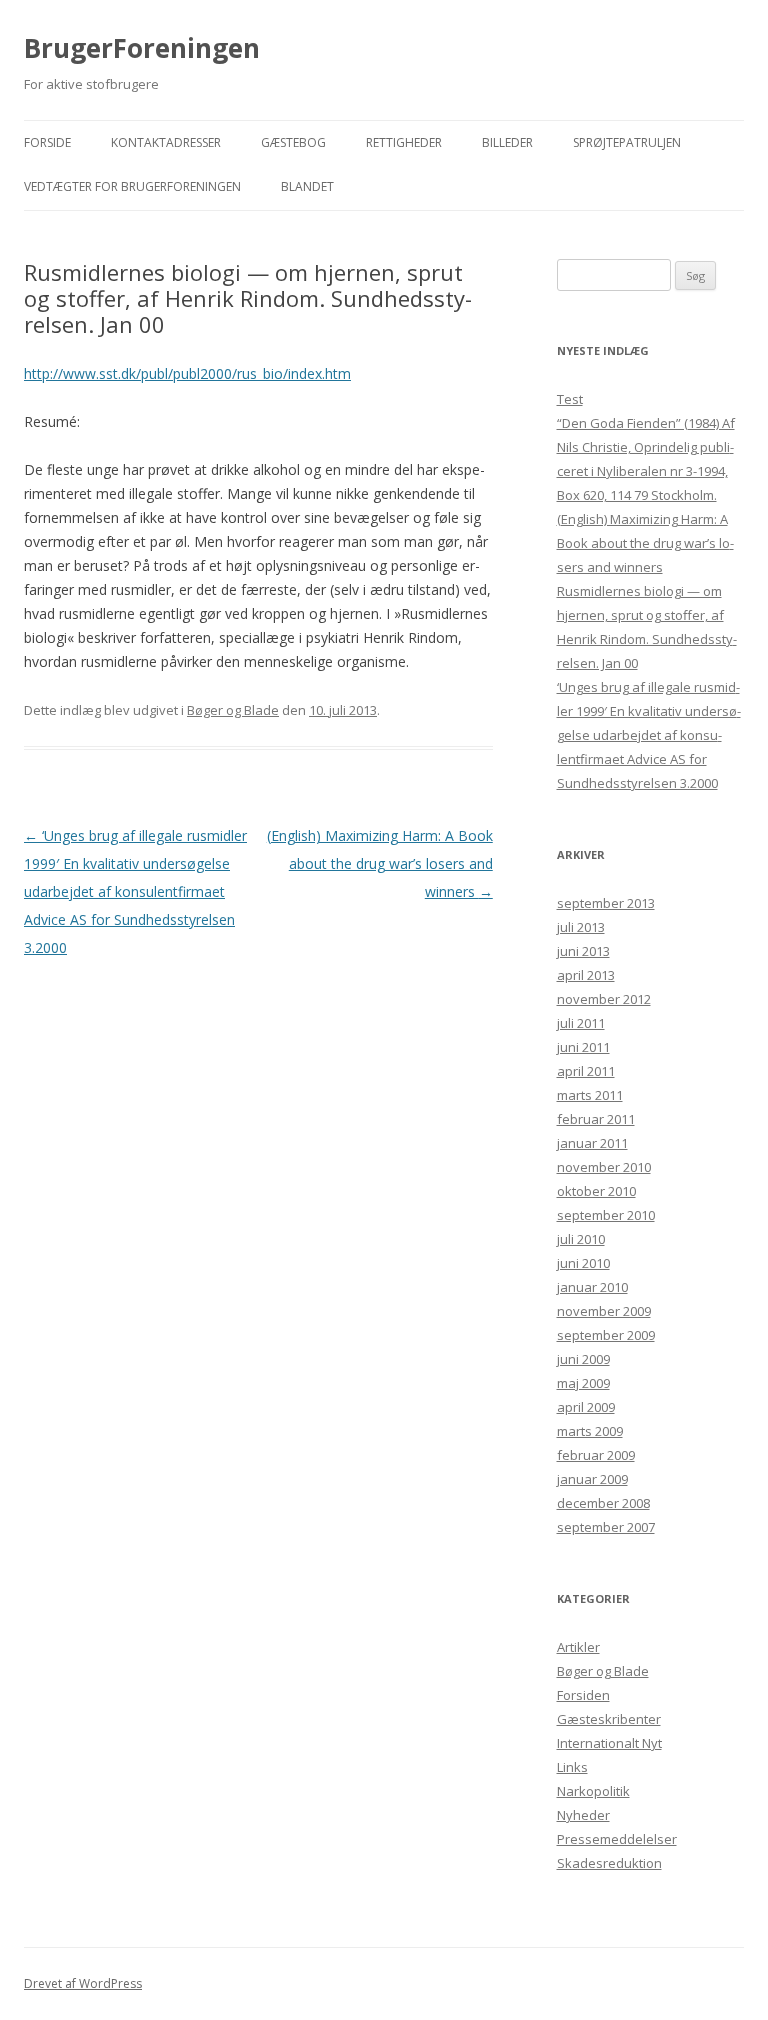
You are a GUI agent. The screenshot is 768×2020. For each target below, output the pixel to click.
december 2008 (603, 1503)
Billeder (507, 142)
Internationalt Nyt (609, 1743)
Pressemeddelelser (617, 1839)
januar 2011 (592, 1143)
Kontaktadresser (166, 142)
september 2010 (606, 1215)
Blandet (307, 186)
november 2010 (604, 1167)
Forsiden (583, 1695)
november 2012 (604, 999)
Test (570, 399)
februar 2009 (596, 1455)
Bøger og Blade (233, 710)
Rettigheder (404, 142)
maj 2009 (583, 1383)
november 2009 (604, 1311)
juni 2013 (583, 951)
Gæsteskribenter (609, 1719)
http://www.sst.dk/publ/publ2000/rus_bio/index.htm (187, 373)
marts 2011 (590, 1095)
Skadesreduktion (609, 1863)
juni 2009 (583, 1359)
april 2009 (586, 1407)
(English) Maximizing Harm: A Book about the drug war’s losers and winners (380, 863)
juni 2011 (583, 1047)
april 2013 (586, 975)
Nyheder (583, 1815)
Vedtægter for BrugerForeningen (132, 186)
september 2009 (606, 1335)
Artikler (578, 1647)
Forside (47, 142)
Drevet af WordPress (83, 1983)
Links (572, 1767)
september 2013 (606, 903)
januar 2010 (592, 1287)
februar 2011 (596, 1119)
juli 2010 (581, 1239)
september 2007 (606, 1527)
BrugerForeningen (142, 48)
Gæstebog (293, 142)
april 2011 (586, 1071)
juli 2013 (581, 927)
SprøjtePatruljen (627, 142)
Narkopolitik (593, 1791)
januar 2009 (592, 1479)
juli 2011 (581, 1023)
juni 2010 (583, 1263)
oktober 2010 (596, 1191)
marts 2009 (590, 1431)
